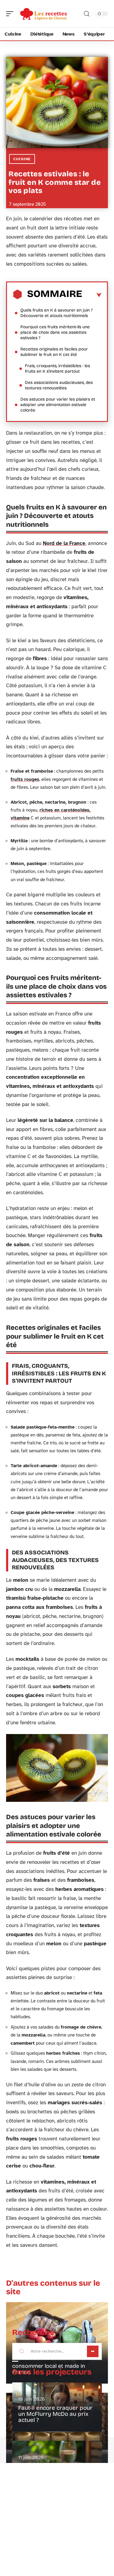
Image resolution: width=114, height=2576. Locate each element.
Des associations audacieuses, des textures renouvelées (59, 385)
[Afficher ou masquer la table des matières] (92, 295)
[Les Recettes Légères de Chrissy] (44, 14)
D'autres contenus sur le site (53, 2287)
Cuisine (22, 159)
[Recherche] (87, 14)
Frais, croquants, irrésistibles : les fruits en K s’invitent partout (57, 369)
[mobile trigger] (11, 14)
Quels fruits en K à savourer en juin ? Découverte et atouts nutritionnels (57, 313)
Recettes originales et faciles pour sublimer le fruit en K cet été (54, 352)
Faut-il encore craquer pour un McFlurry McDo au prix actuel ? (55, 2414)
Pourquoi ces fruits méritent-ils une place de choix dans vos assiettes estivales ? (55, 332)
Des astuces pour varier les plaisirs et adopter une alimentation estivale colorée (58, 405)
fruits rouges (25, 779)
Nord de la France (64, 543)
